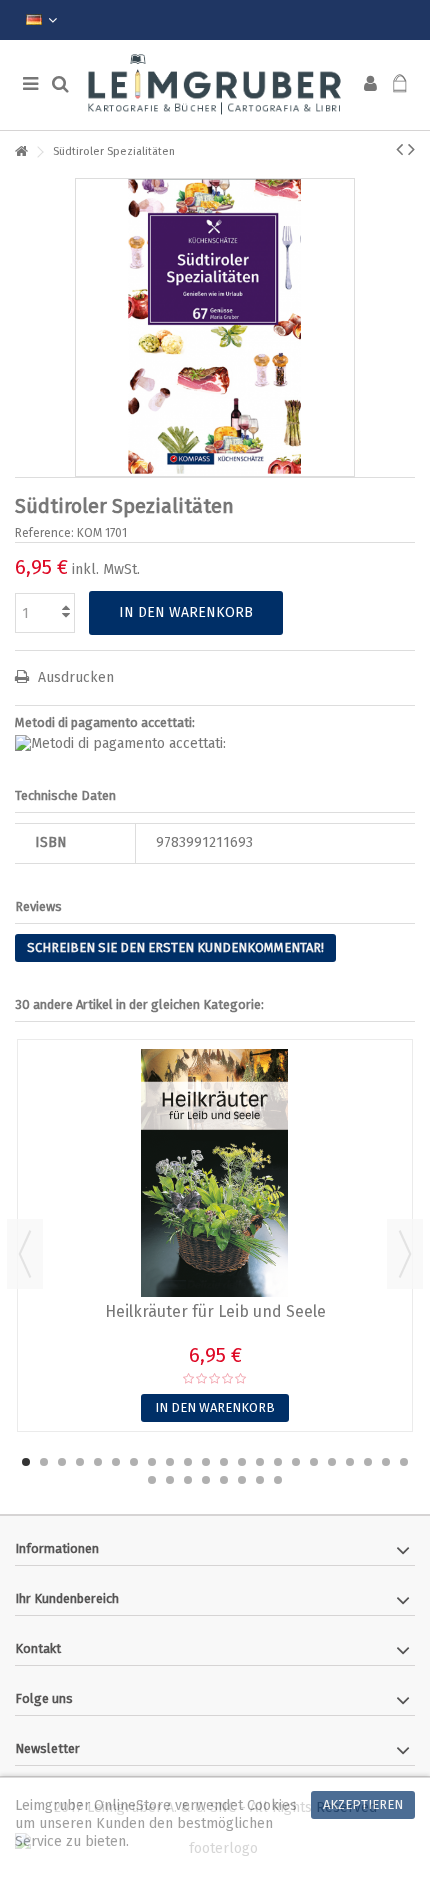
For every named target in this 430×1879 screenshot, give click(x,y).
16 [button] (296, 1462)
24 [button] (170, 1480)
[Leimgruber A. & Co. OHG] (215, 85)
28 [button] (242, 1480)
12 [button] (224, 1462)
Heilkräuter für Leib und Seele (215, 1311)
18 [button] (332, 1462)
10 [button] (188, 1462)
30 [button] (278, 1480)
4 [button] (80, 1462)
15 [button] (278, 1462)
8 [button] (152, 1462)
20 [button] (368, 1462)
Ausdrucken (74, 677)
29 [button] (260, 1480)
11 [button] (206, 1462)
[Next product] (411, 149)
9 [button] (170, 1462)
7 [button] (134, 1462)
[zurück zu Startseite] (21, 152)
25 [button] (188, 1480)
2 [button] (44, 1462)
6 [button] (116, 1462)
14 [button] (260, 1462)
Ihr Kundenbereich (67, 1598)
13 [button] (242, 1462)
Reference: (44, 533)
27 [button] (224, 1480)
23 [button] (152, 1480)
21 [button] (386, 1462)
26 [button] (206, 1480)
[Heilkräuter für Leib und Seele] (215, 1173)
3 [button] (62, 1462)
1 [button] (26, 1462)
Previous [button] (25, 1254)
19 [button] (350, 1462)
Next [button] (405, 1254)
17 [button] (314, 1462)
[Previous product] (399, 149)
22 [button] (404, 1462)
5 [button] (98, 1462)
